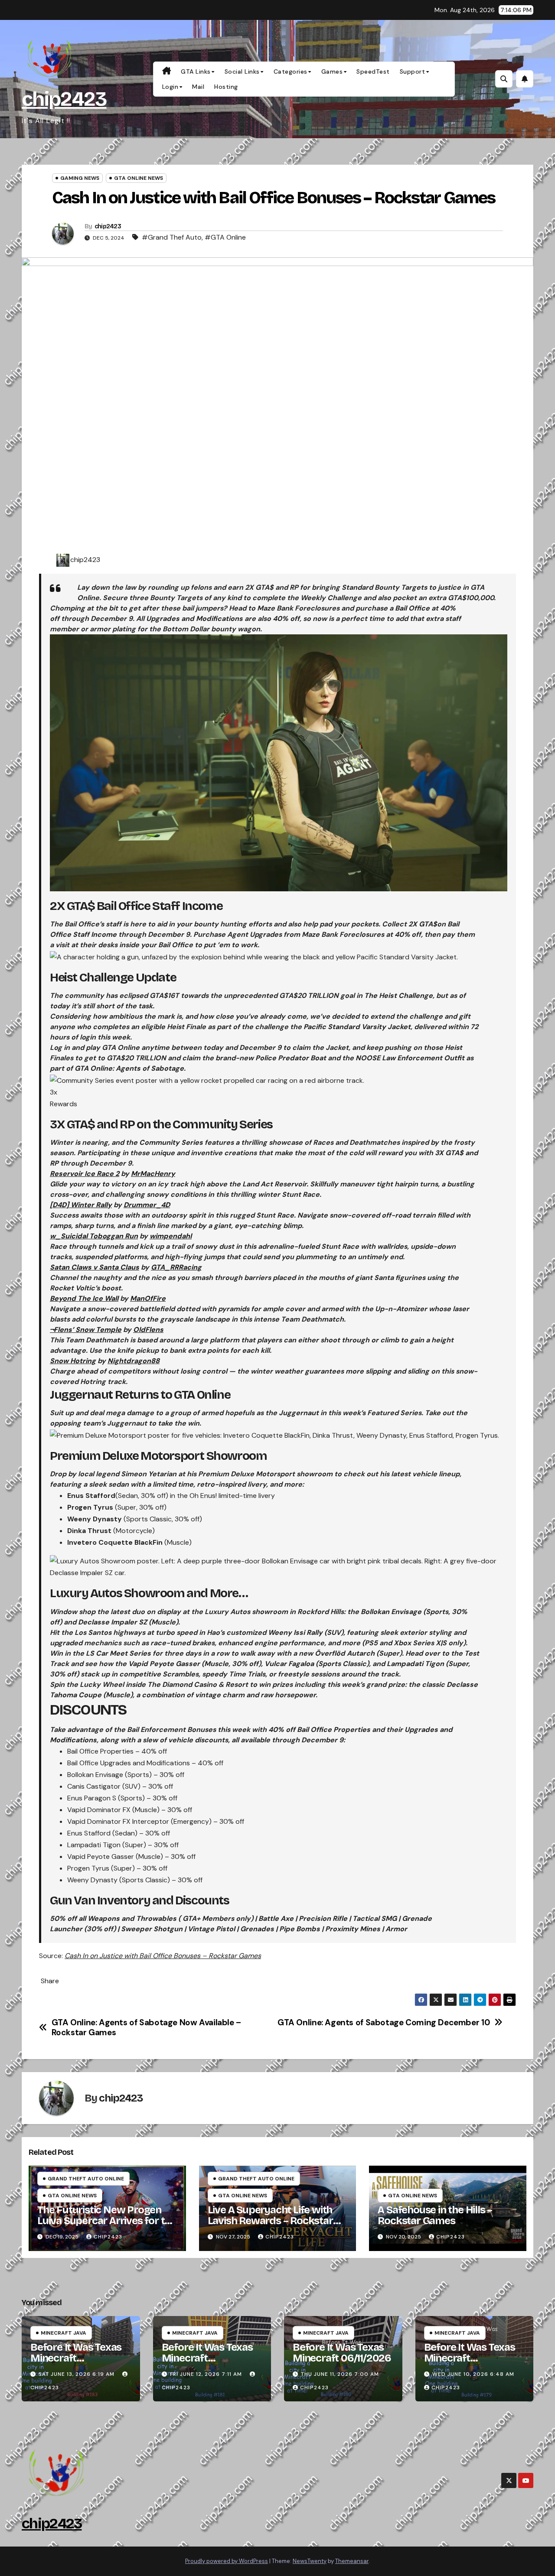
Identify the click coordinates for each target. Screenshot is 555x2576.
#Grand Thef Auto (172, 237)
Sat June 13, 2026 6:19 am (77, 2374)
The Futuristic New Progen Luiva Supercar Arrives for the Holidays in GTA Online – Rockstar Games (107, 2226)
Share (50, 1981)
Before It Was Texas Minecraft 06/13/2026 (76, 2358)
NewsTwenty (310, 2561)
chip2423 (64, 99)
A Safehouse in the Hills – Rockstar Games (435, 2215)
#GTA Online (225, 237)
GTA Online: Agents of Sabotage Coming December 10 (384, 2022)
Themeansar (352, 2561)
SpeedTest (373, 71)
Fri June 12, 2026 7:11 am (206, 2374)
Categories (291, 71)
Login (170, 87)
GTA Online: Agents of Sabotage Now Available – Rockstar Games (146, 2027)
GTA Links (196, 71)
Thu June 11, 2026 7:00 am (340, 2374)
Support (413, 71)
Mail (198, 87)
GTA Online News (139, 178)
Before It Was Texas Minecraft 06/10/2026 (470, 2358)
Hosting (226, 87)
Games (332, 71)
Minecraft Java (64, 2333)
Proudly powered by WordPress (227, 2561)
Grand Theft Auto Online (86, 2179)
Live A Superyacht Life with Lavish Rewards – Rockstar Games (270, 2221)
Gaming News (80, 178)
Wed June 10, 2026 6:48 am (473, 2374)
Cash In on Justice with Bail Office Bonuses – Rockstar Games (163, 1956)
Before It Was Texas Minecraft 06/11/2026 (342, 2353)
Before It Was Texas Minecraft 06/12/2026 (207, 2358)
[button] (504, 79)
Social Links (242, 71)
